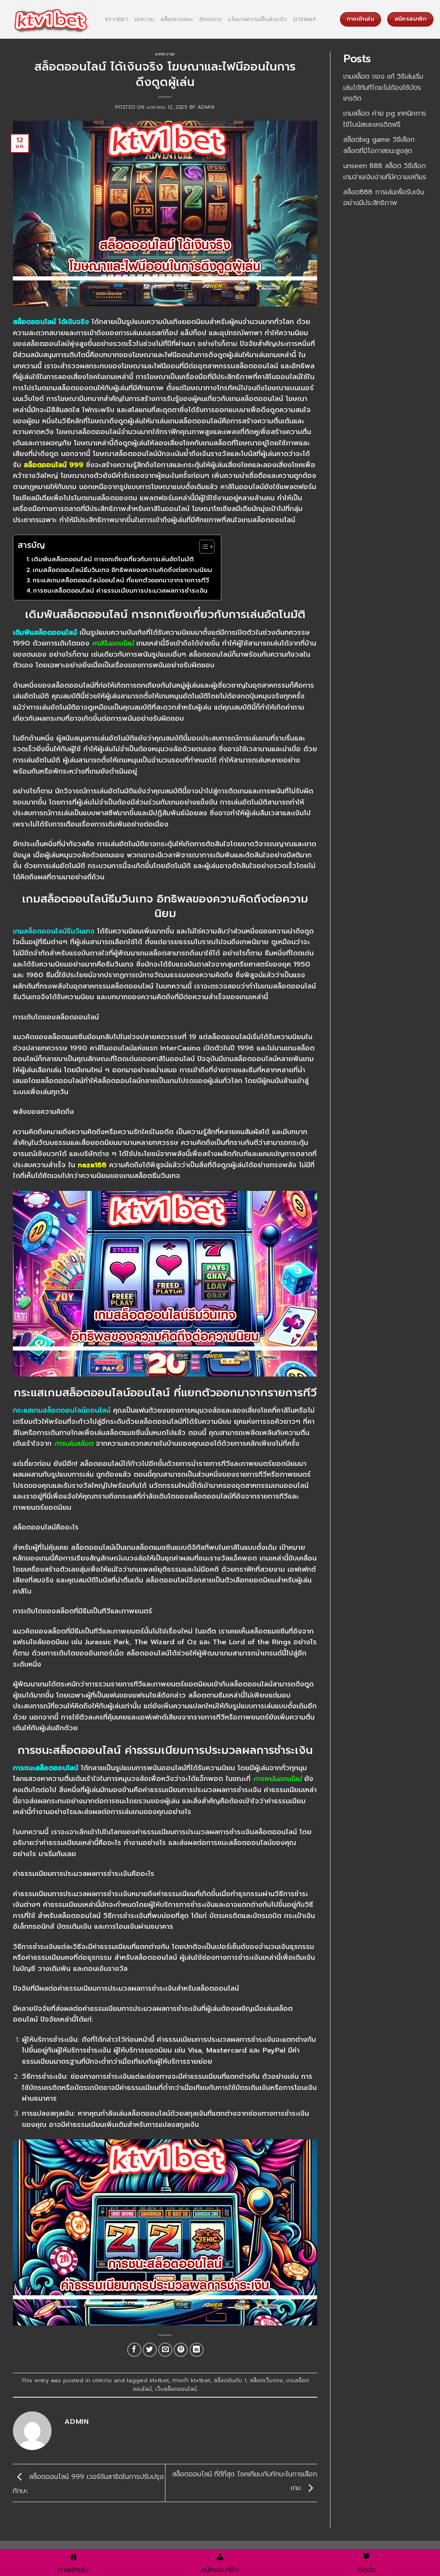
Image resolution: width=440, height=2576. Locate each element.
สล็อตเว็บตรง (266, 2380)
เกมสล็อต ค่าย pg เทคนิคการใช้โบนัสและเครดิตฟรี (385, 119)
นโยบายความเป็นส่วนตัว (257, 19)
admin (206, 107)
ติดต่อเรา (211, 19)
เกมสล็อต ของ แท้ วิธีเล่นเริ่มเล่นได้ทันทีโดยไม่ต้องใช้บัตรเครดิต (383, 87)
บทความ (145, 19)
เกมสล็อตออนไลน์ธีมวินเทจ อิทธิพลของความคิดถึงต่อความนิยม (122, 570)
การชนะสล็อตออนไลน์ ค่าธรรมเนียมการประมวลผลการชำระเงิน (120, 590)
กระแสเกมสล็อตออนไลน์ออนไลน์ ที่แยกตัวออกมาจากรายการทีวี (121, 580)
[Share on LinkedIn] (197, 2350)
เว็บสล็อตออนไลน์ (176, 2389)
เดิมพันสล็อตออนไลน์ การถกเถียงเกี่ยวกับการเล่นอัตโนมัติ (113, 559)
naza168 (92, 1165)
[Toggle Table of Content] (203, 547)
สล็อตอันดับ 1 (230, 2380)
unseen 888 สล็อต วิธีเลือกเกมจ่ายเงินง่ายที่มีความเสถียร (385, 171)
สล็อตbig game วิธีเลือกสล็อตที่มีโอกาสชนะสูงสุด (379, 145)
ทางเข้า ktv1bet (191, 2380)
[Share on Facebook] (134, 2350)
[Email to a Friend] (165, 2350)
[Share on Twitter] (150, 2350)
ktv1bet (117, 19)
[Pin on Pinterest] (181, 2350)
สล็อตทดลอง (177, 19)
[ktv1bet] (49, 20)
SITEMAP (304, 19)
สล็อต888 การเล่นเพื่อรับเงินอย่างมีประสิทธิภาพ (384, 198)
